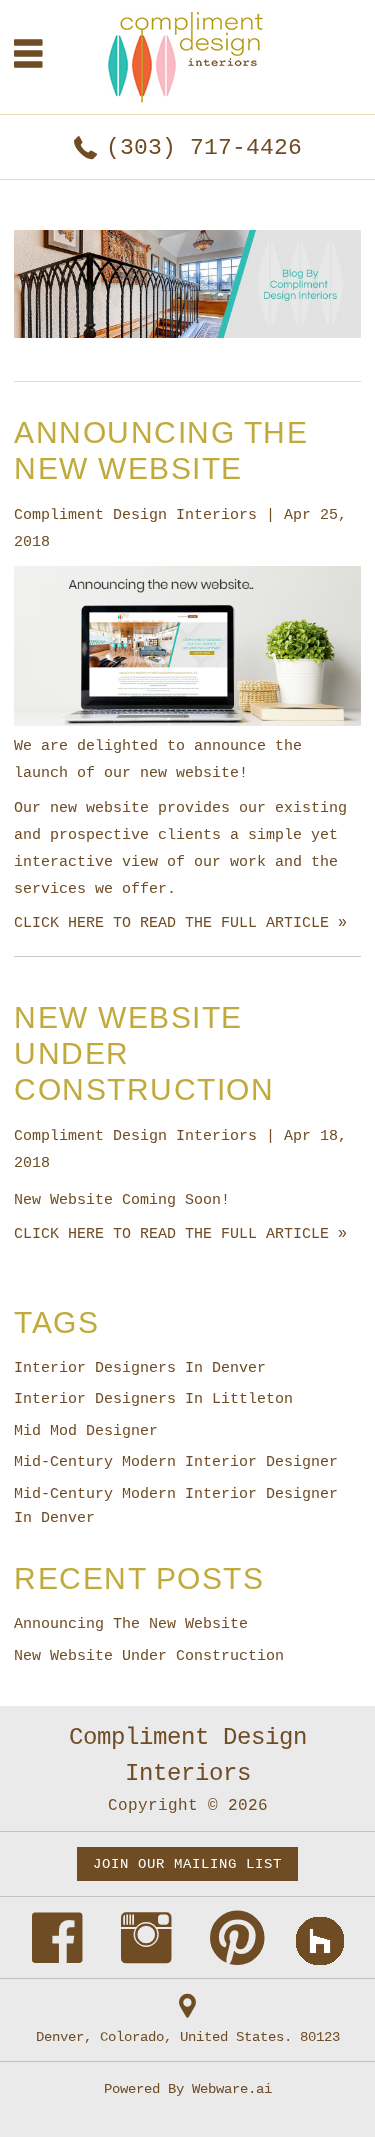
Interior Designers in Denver (140, 1368)
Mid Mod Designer (86, 1431)
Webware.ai (232, 2089)
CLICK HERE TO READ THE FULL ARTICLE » (180, 923)
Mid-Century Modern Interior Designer (176, 1462)
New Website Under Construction (149, 1656)
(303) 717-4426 (204, 148)
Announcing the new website (131, 1624)
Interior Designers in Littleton (153, 1399)
